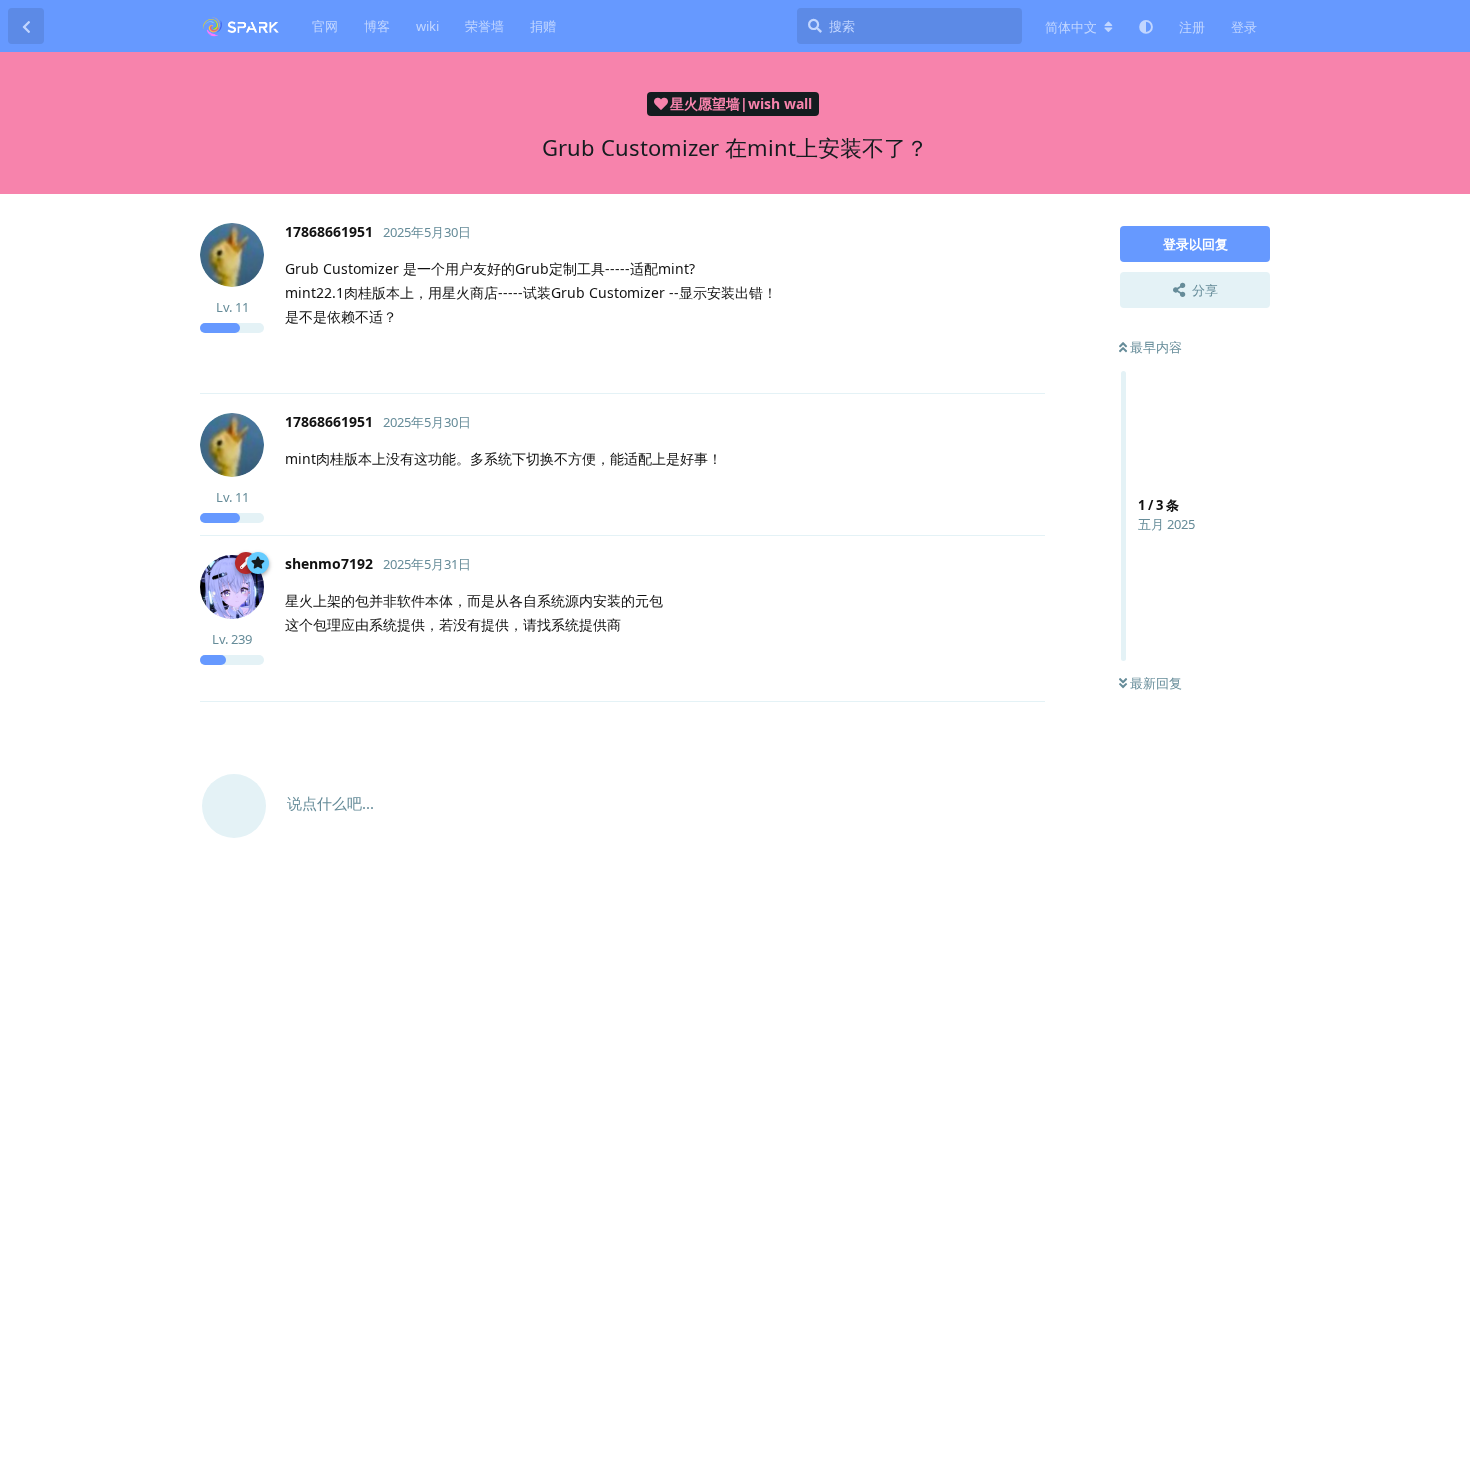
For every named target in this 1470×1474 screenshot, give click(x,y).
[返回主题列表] (26, 26)
